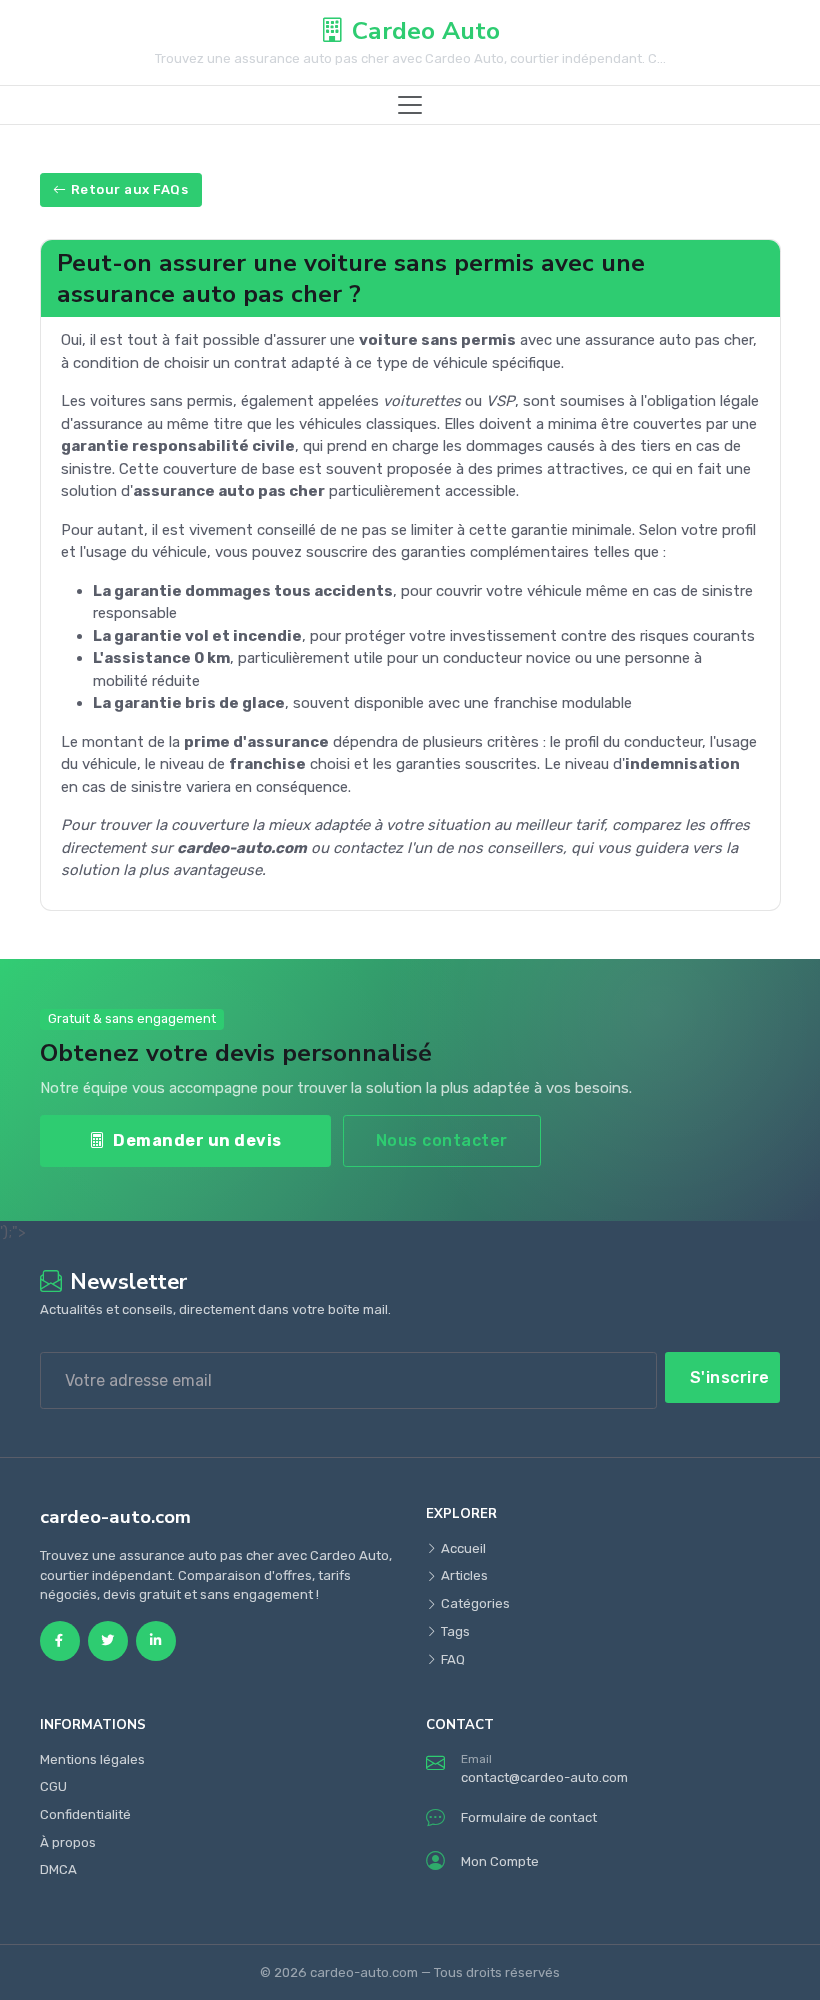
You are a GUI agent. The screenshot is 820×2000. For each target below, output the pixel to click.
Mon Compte (500, 1861)
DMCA (58, 1869)
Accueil (463, 1548)
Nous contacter (442, 1140)
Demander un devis (197, 1140)
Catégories (475, 1603)
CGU (53, 1786)
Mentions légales (92, 1759)
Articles (464, 1575)
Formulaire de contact (529, 1817)
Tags (455, 1631)
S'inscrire (730, 1377)
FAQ (453, 1659)
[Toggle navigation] (410, 105)
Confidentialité (85, 1814)
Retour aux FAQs (130, 189)
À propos (68, 1842)
